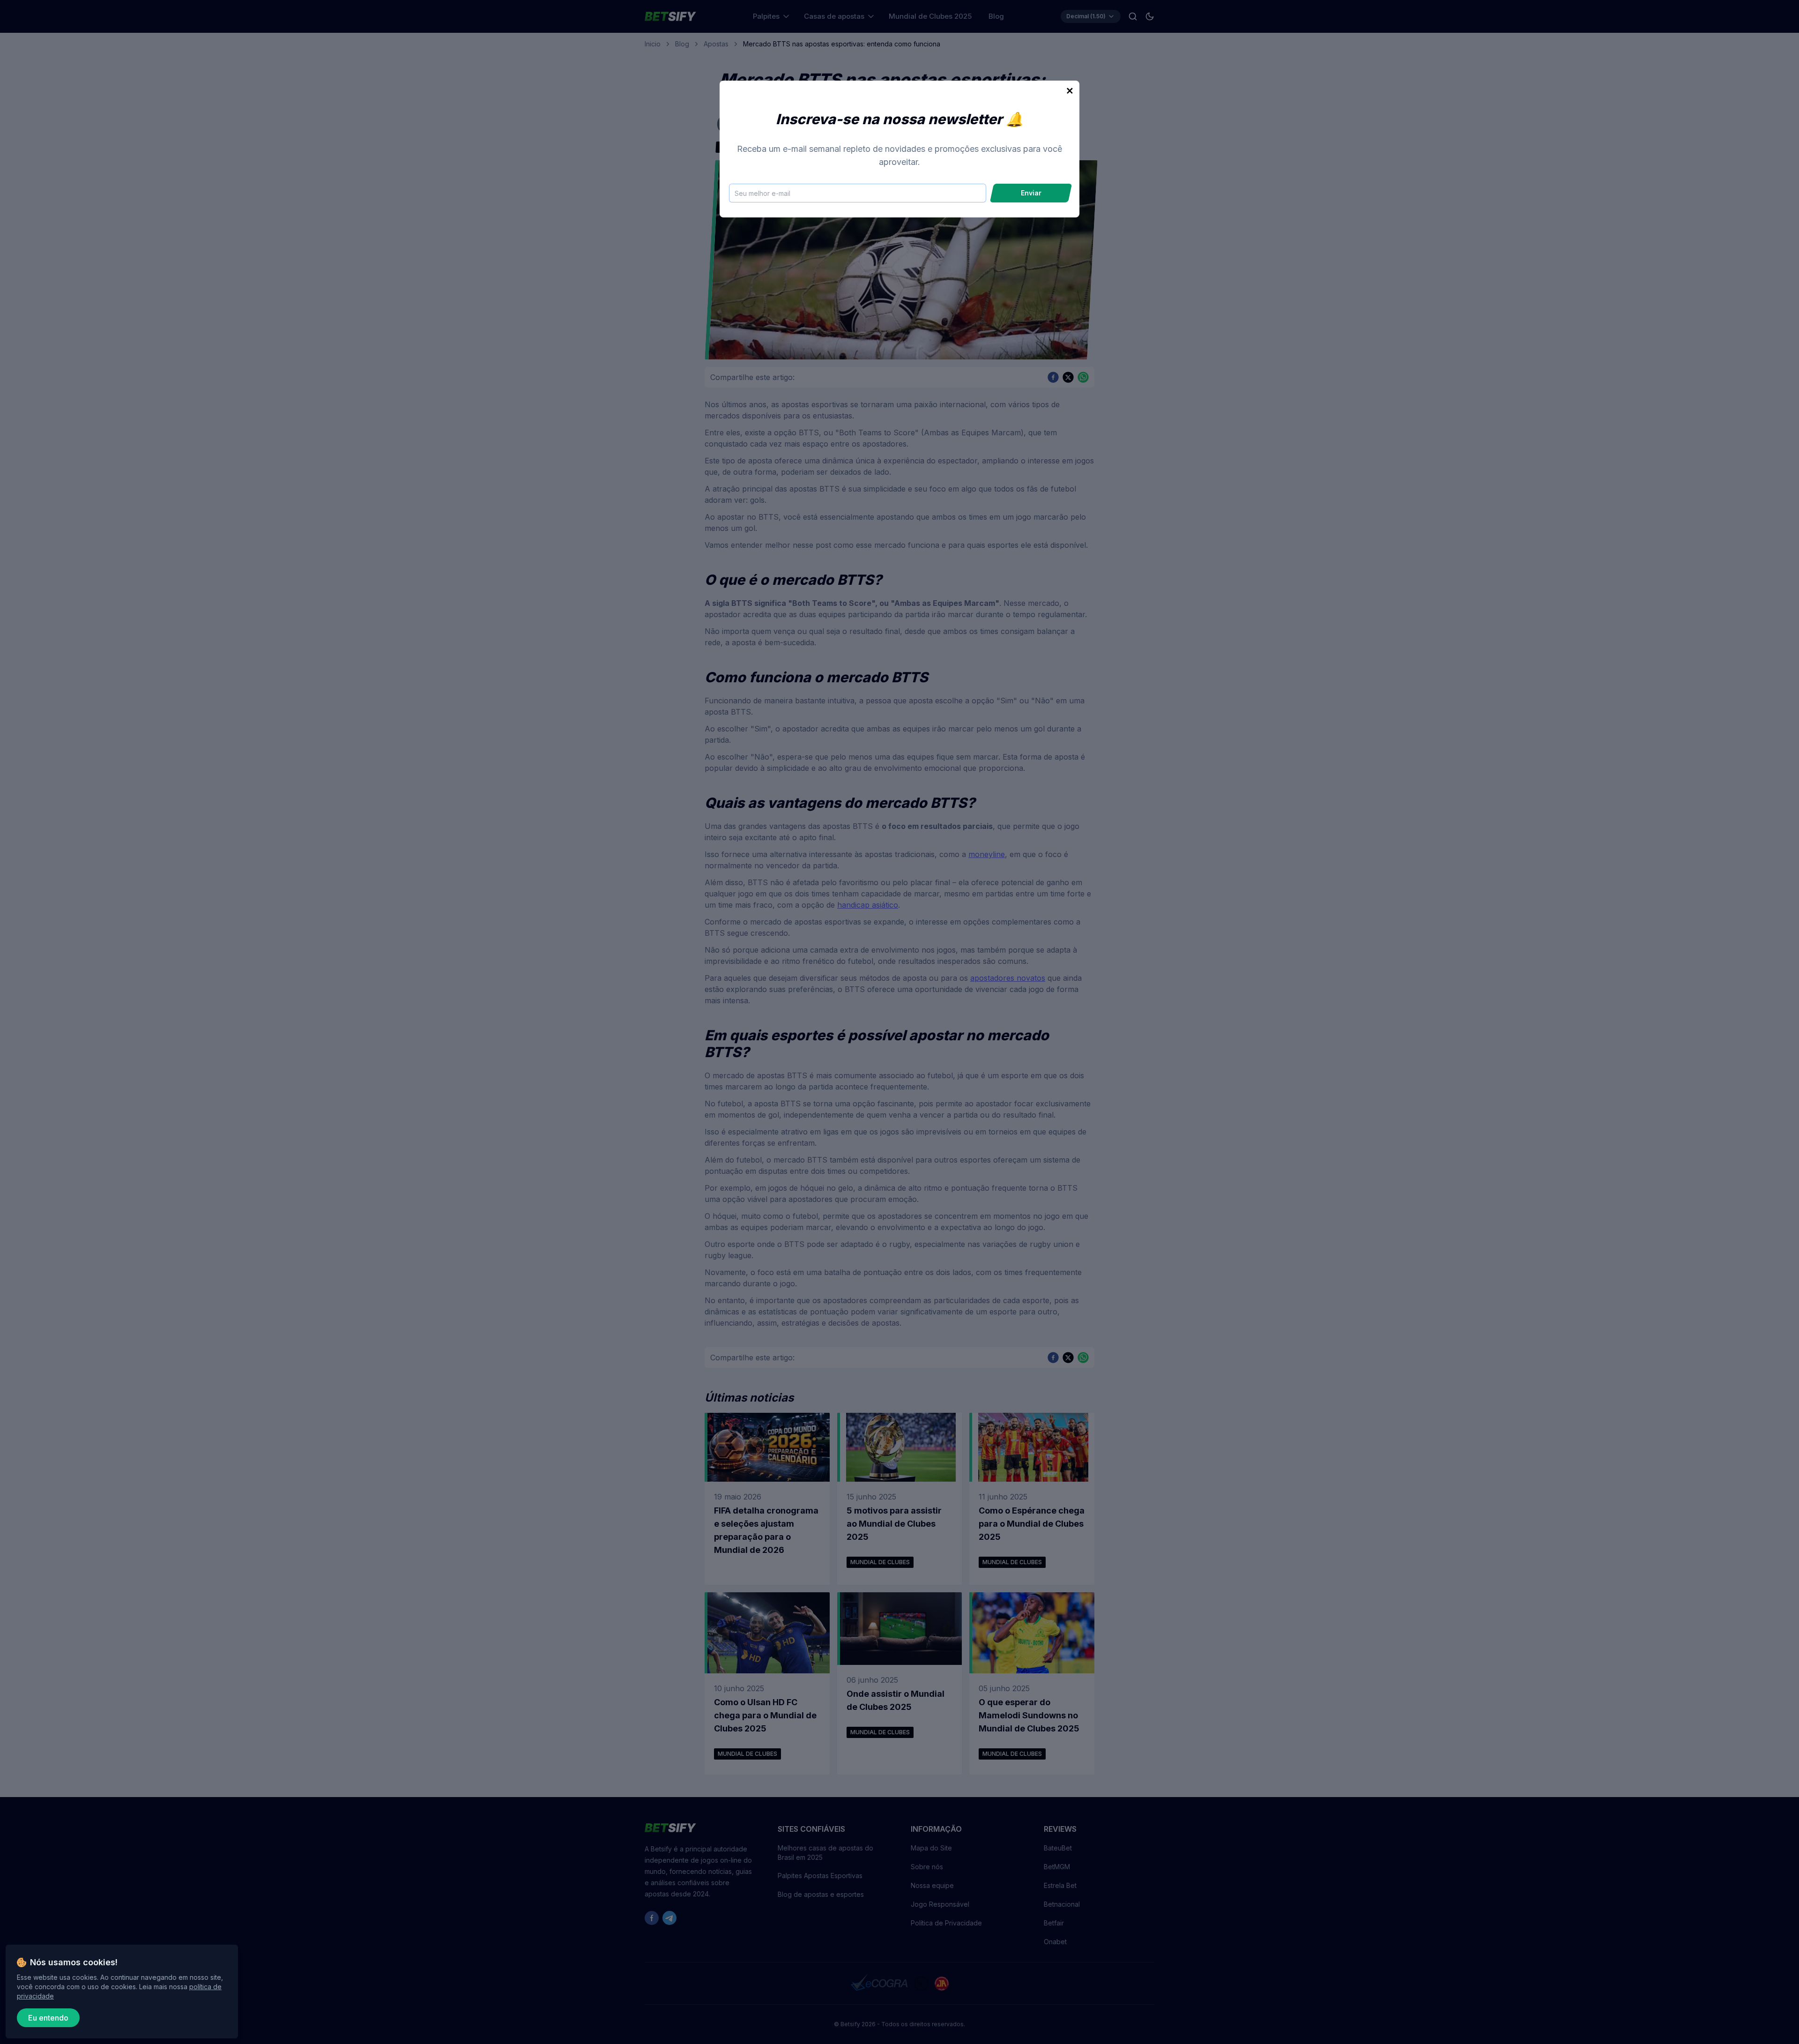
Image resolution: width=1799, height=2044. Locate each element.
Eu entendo (48, 2018)
